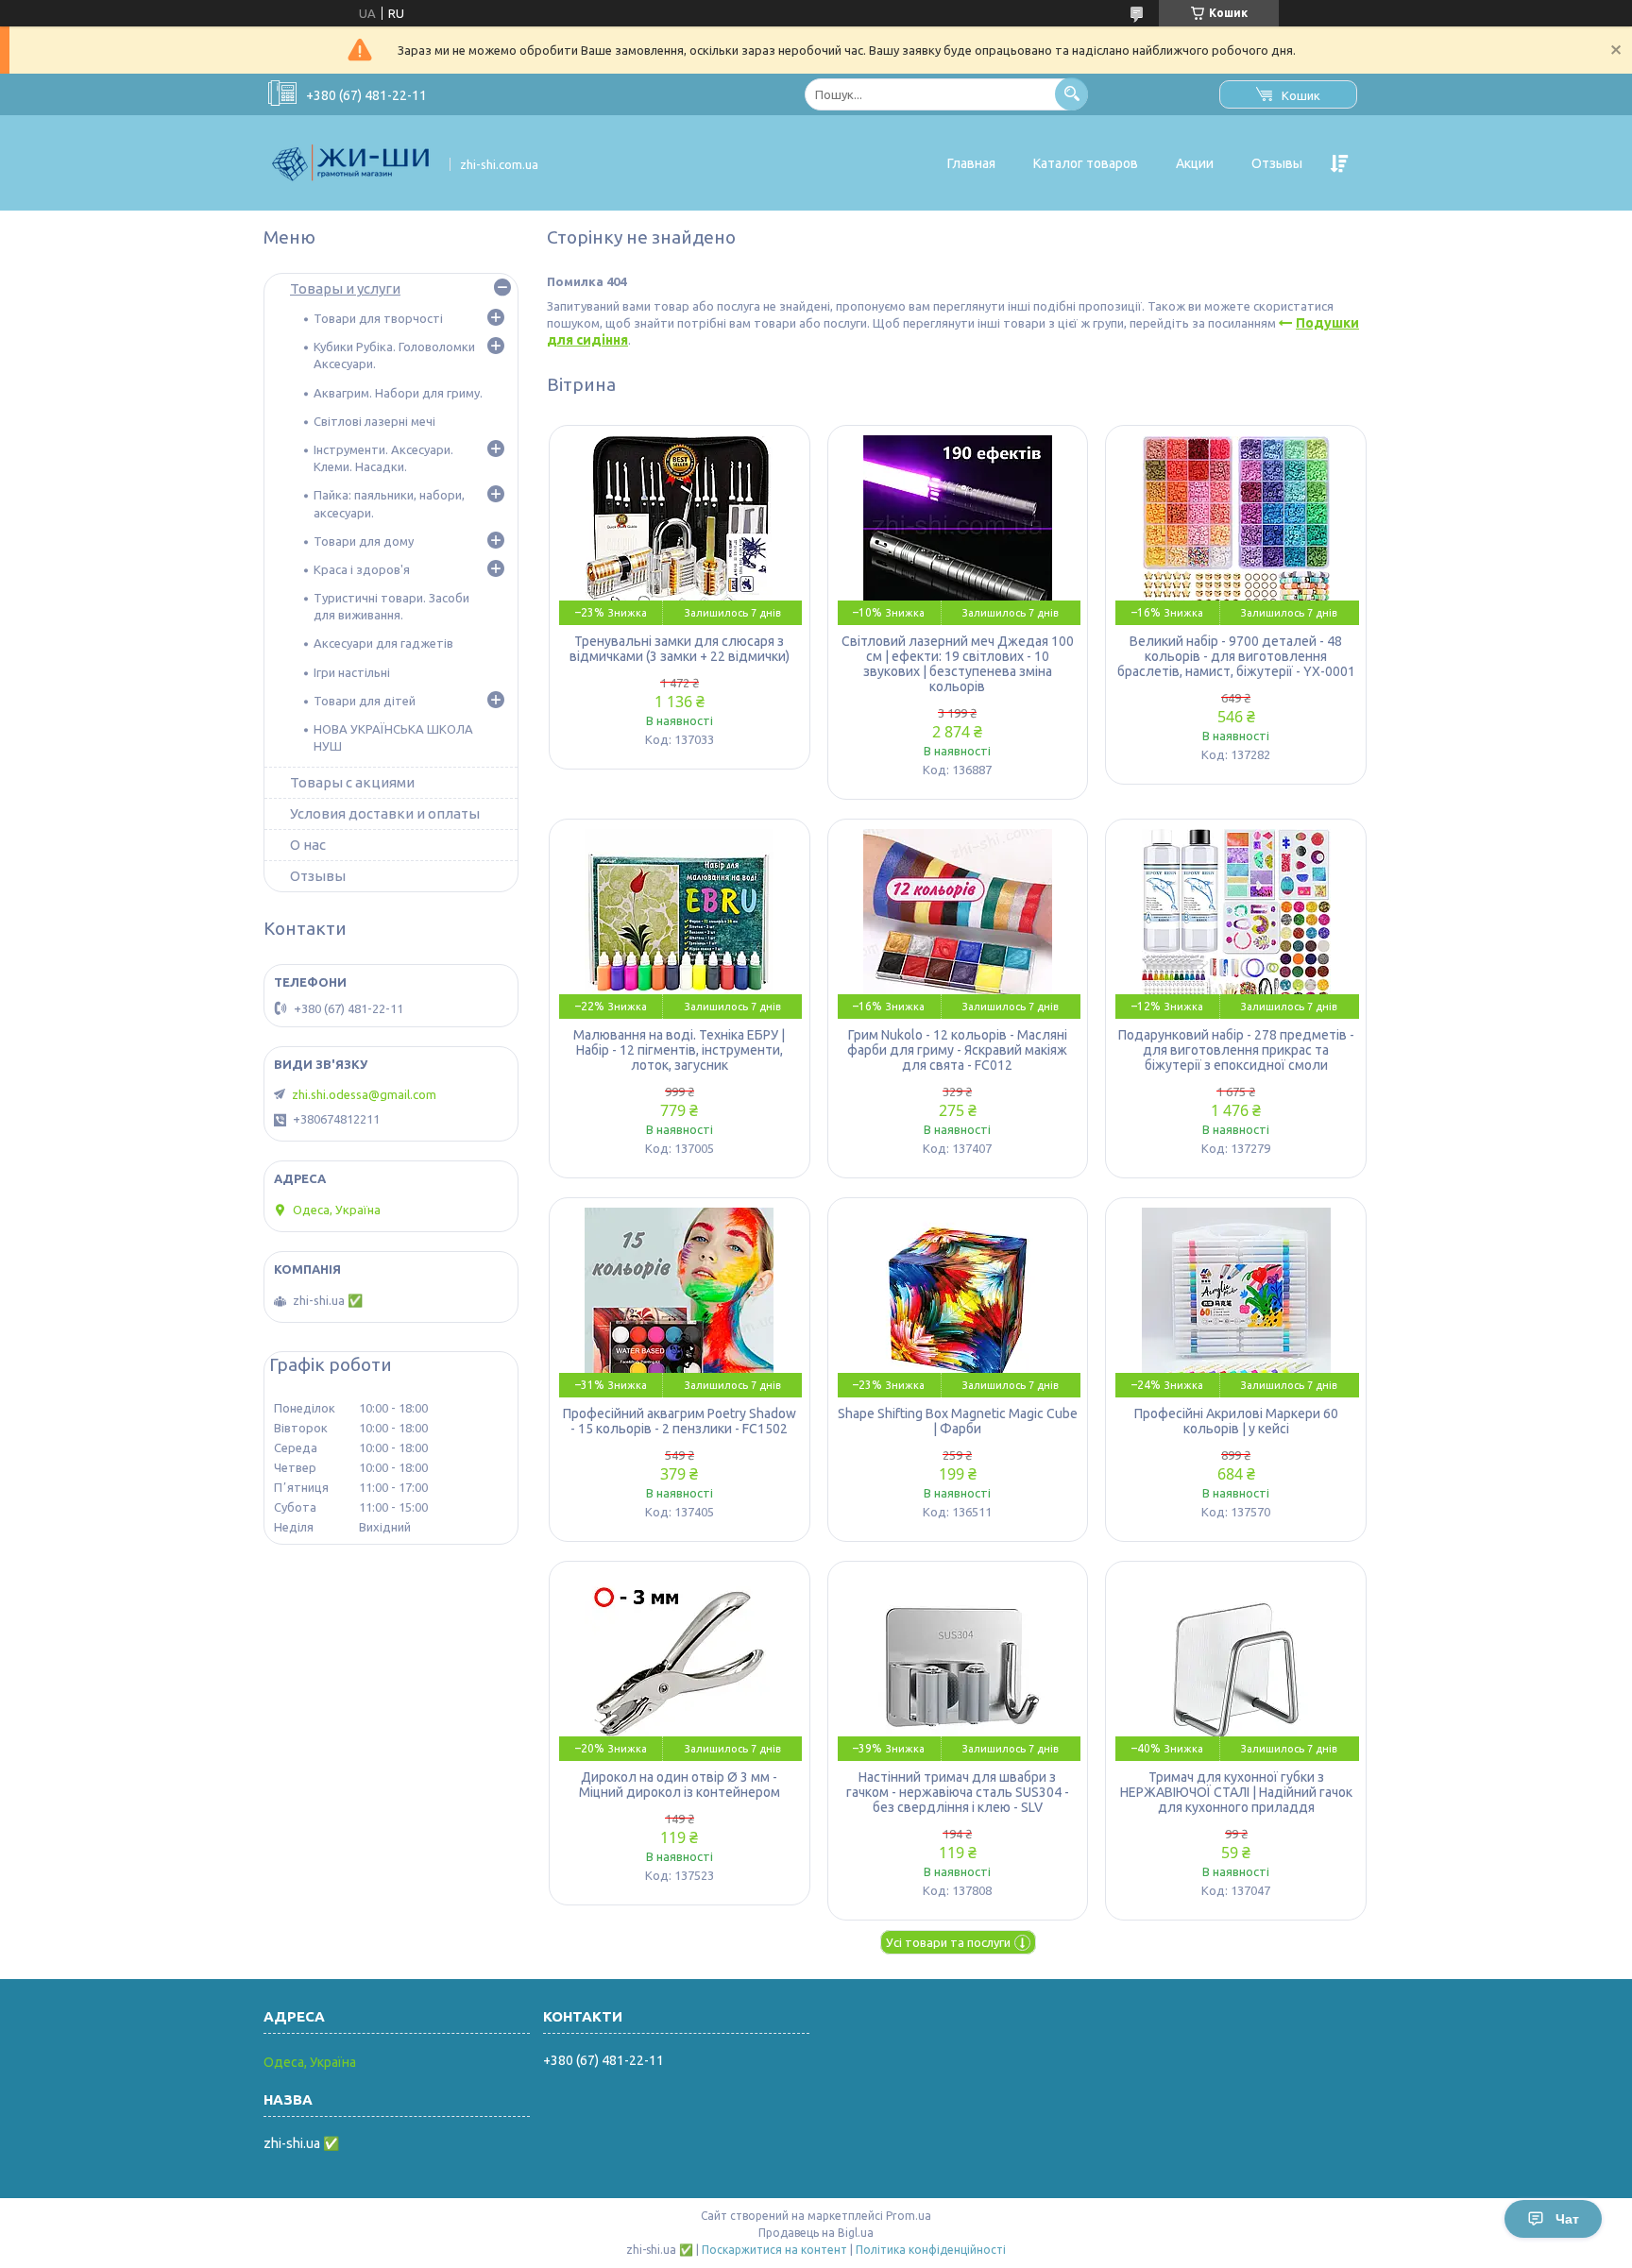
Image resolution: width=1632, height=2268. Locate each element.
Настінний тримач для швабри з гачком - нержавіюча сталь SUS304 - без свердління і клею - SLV (958, 1792)
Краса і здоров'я (362, 569)
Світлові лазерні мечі (374, 421)
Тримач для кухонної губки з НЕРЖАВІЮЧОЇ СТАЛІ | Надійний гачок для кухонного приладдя (1236, 1792)
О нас (308, 845)
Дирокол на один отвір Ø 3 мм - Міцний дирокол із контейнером (680, 1785)
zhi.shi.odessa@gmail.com (364, 1094)
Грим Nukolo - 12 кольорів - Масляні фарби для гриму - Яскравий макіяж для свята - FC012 (957, 1050)
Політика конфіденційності (931, 2250)
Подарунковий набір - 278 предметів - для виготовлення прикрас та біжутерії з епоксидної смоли (1236, 1050)
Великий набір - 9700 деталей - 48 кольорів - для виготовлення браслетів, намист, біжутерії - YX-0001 (1236, 656)
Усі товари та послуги (948, 1942)
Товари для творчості (378, 318)
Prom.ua (909, 2216)
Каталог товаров (1086, 163)
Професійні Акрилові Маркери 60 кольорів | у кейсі (1236, 1421)
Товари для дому (364, 541)
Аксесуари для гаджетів (383, 643)
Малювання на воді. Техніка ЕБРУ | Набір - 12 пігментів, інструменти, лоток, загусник (679, 1050)
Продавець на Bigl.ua (816, 2233)
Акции (1195, 163)
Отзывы (1277, 163)
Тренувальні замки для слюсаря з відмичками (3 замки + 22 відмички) (680, 649)
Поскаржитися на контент (774, 2250)
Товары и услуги (345, 288)
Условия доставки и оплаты (385, 813)
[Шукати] (1071, 94)
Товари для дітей (365, 701)
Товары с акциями (352, 782)
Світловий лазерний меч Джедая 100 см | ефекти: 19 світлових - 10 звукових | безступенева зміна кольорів (958, 664)
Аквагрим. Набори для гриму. (398, 393)
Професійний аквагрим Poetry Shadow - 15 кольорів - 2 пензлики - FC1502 (680, 1421)
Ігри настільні (352, 672)
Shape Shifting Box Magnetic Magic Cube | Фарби (958, 1421)
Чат (1567, 2219)
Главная (971, 163)
